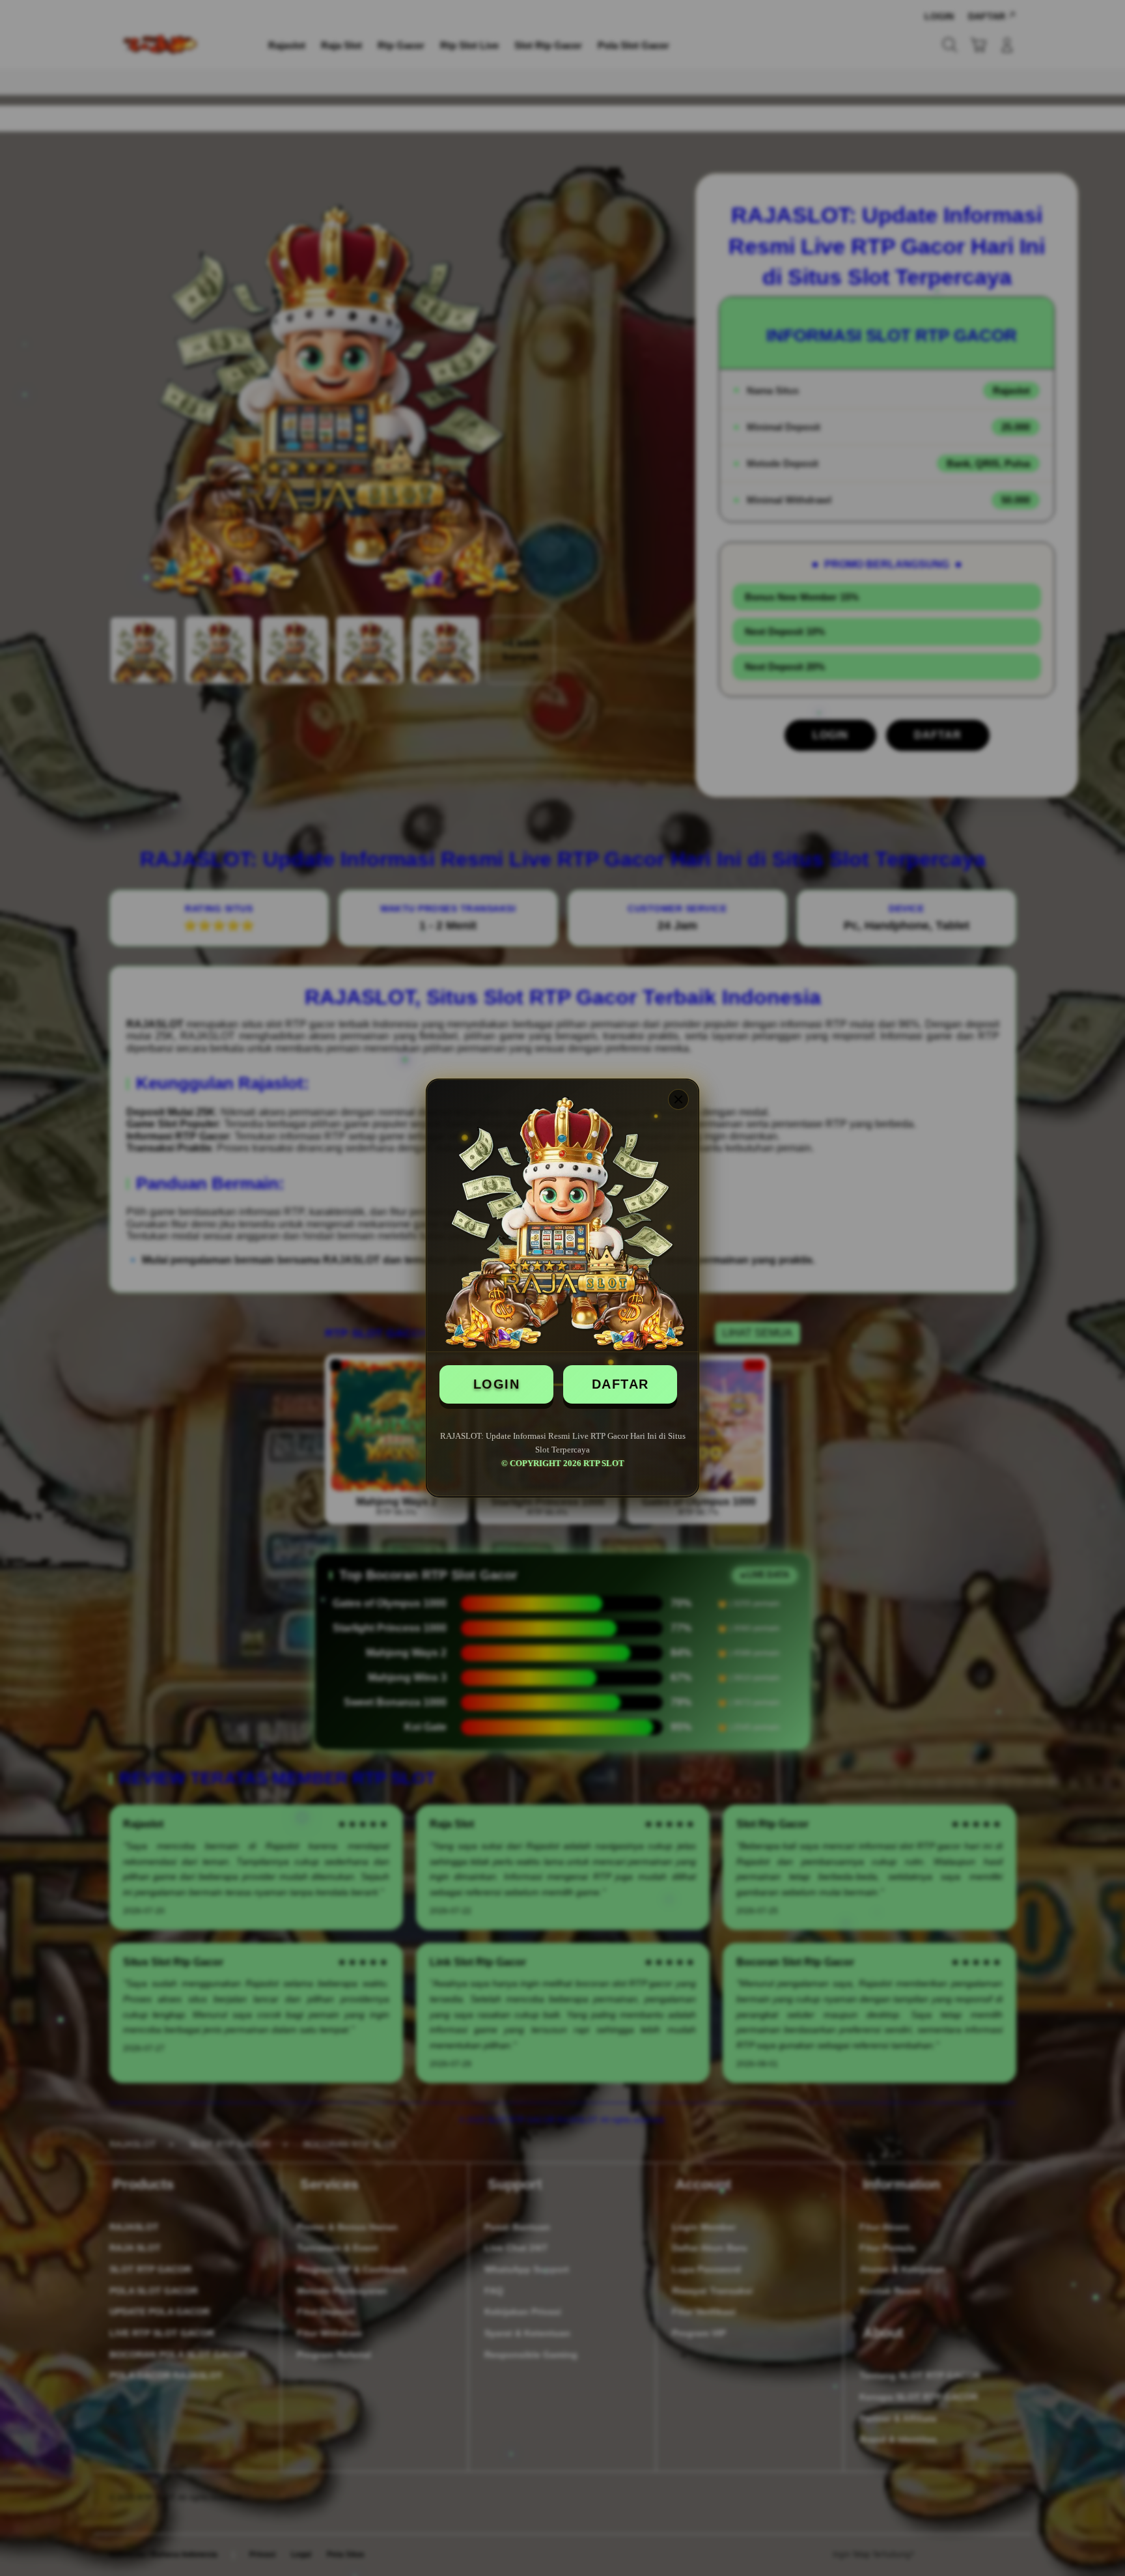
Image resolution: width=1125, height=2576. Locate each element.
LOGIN (497, 1384)
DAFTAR (620, 1384)
